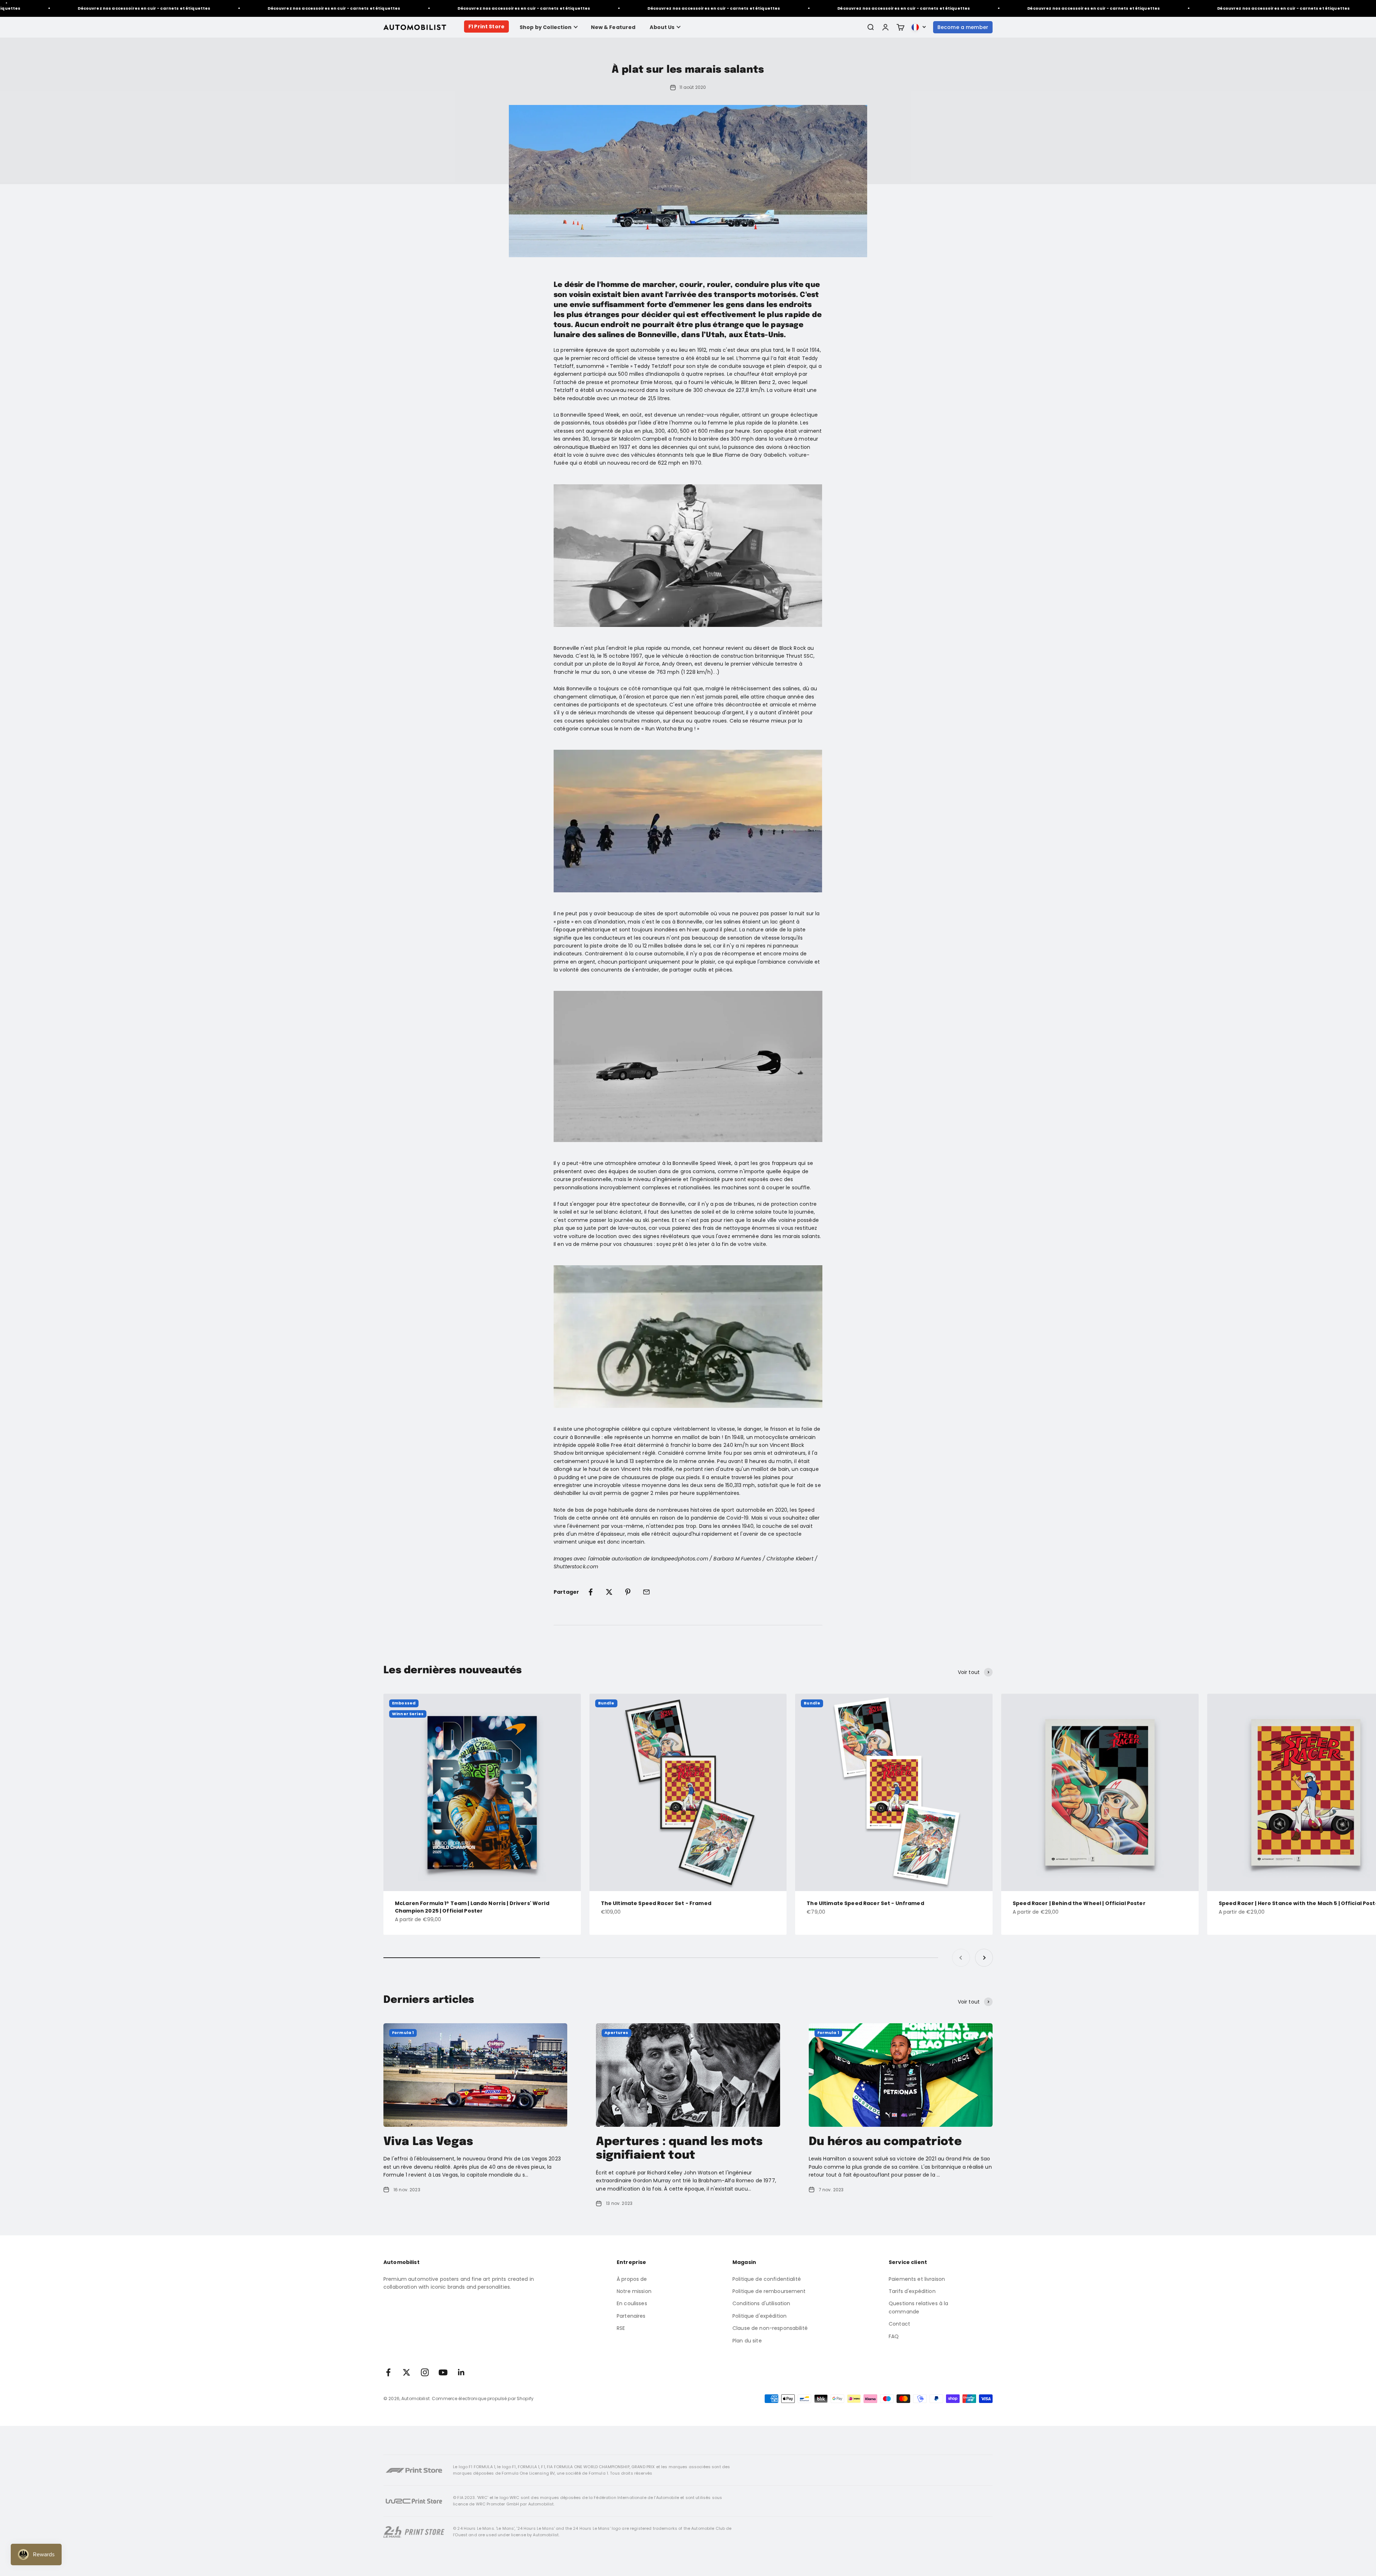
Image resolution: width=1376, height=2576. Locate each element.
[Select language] (919, 27)
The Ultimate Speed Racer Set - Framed (656, 1903)
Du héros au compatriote (885, 2142)
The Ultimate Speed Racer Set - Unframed (865, 1903)
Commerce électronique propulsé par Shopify (483, 2398)
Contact (899, 2324)
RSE (621, 2328)
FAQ (894, 2336)
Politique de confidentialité (767, 2279)
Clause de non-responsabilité (770, 2328)
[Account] (885, 27)
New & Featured (613, 27)
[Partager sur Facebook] (591, 1592)
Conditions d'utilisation (761, 2303)
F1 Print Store (486, 27)
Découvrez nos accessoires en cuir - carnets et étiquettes (162, 8)
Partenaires (631, 2316)
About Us (662, 27)
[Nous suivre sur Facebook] (388, 2372)
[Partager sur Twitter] (609, 1592)
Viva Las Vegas (428, 2142)
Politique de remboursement (769, 2291)
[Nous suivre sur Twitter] (407, 2372)
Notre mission (634, 2291)
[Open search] (870, 27)
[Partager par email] (646, 1592)
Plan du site (747, 2341)
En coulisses (632, 2303)
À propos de (632, 2279)
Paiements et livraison (917, 2279)
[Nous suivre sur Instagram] (425, 2372)
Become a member (963, 27)
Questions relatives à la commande (918, 2307)
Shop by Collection (546, 27)
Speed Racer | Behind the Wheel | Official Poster (1079, 1903)
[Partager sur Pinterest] (628, 1592)
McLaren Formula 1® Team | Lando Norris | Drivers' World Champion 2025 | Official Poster (472, 1907)
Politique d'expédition (759, 2316)
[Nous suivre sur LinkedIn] (461, 2372)
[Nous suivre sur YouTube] (443, 2372)
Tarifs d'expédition (912, 2291)
